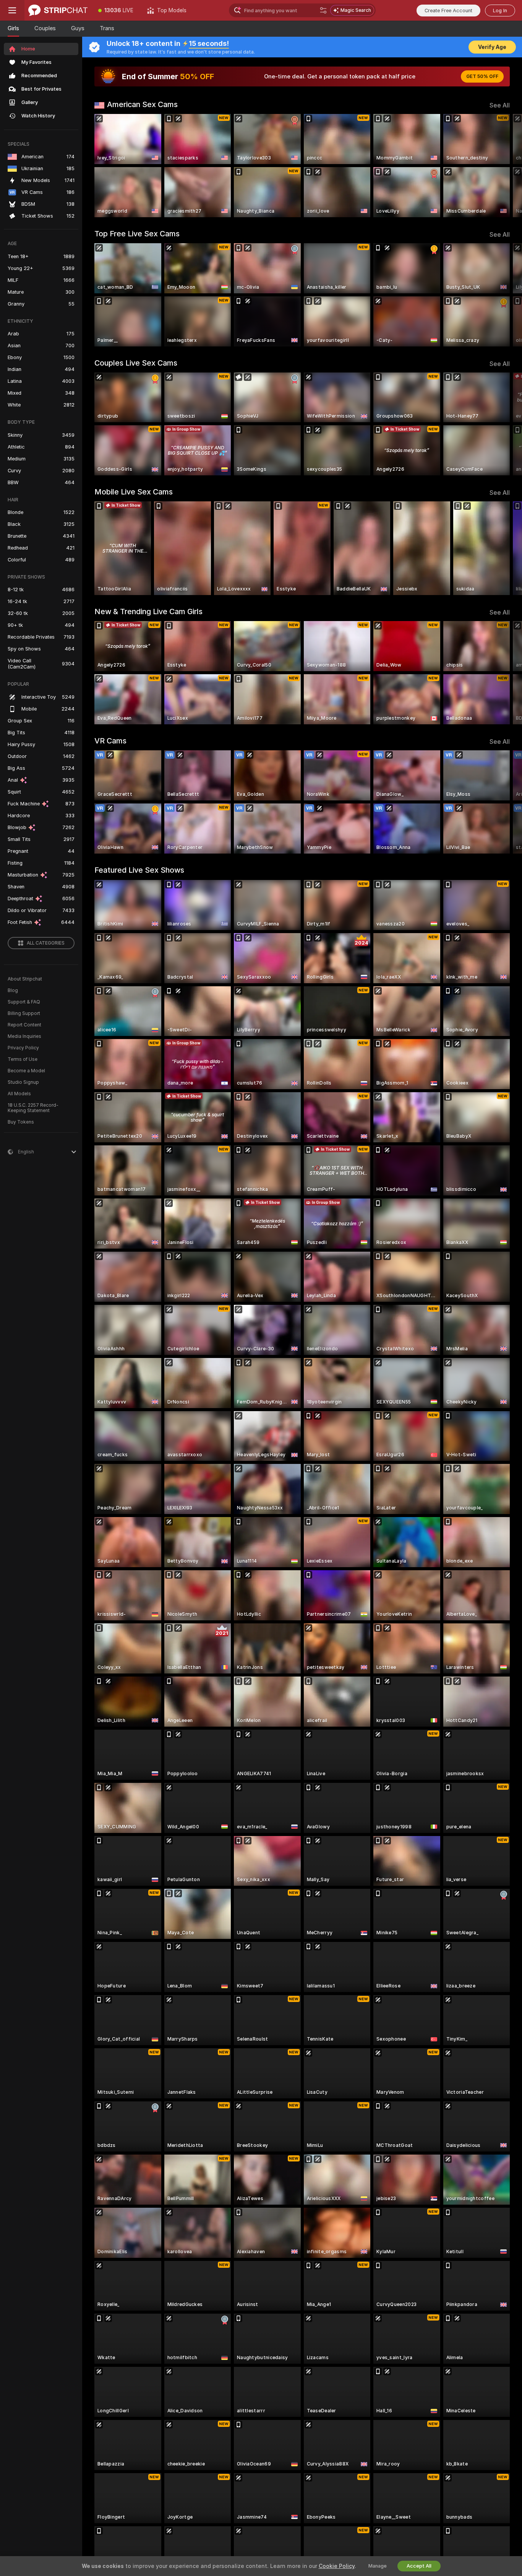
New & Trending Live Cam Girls (148, 611)
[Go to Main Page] (58, 10)
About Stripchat (25, 979)
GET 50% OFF (482, 76)
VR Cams (110, 741)
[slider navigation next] (503, 166)
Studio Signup (23, 1082)
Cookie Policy (337, 2566)
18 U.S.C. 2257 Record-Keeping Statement (33, 1108)
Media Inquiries (24, 1036)
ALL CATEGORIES (46, 943)
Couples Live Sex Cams (136, 363)
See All (500, 105)
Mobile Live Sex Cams (134, 492)
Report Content (24, 1025)
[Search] (323, 10)
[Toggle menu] (12, 10)
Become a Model (26, 1071)
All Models (19, 1094)
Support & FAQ (24, 1002)
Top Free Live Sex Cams (137, 234)
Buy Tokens (21, 1122)
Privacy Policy (23, 1048)
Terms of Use (23, 1059)
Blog (13, 990)
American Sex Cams (142, 104)
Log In (500, 11)
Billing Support (24, 1013)
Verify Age (492, 47)
